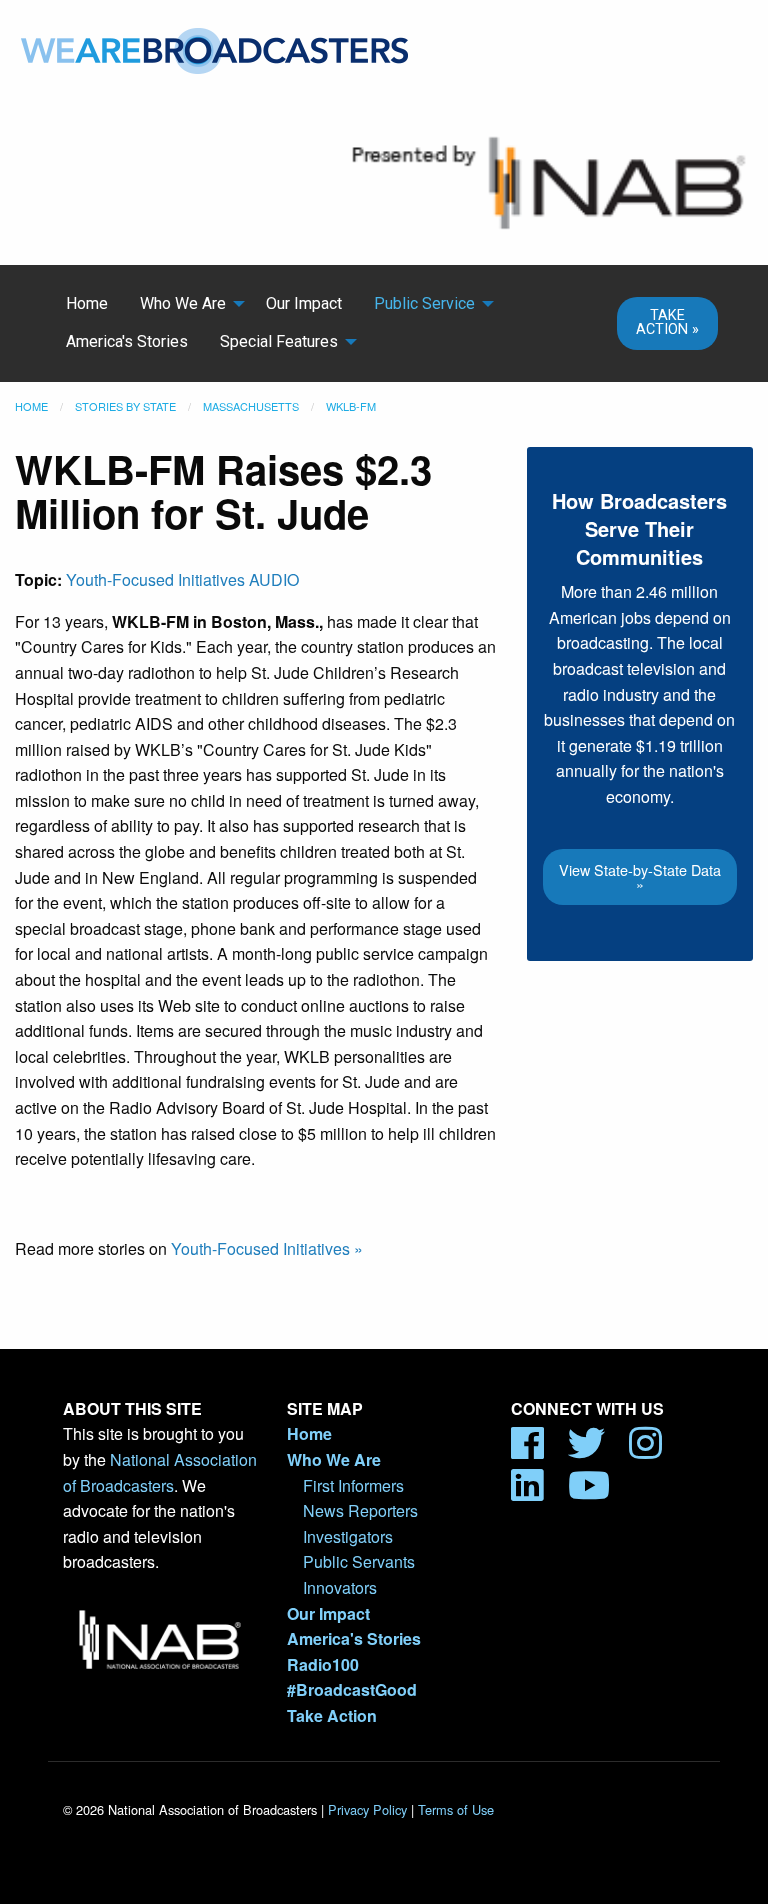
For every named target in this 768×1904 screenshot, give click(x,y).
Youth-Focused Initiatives (155, 579)
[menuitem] (87, 304)
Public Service (424, 303)
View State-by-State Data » (640, 876)
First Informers (353, 1485)
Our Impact (304, 303)
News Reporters (360, 1510)
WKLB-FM (351, 406)
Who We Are (183, 303)
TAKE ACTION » (667, 322)
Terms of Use (456, 1809)
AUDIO (274, 579)
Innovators (340, 1587)
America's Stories (127, 341)
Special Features (279, 341)
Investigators (348, 1536)
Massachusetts (251, 406)
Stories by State (125, 406)
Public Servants (359, 1561)
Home (87, 303)
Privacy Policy (367, 1809)
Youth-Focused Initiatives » (267, 1248)
